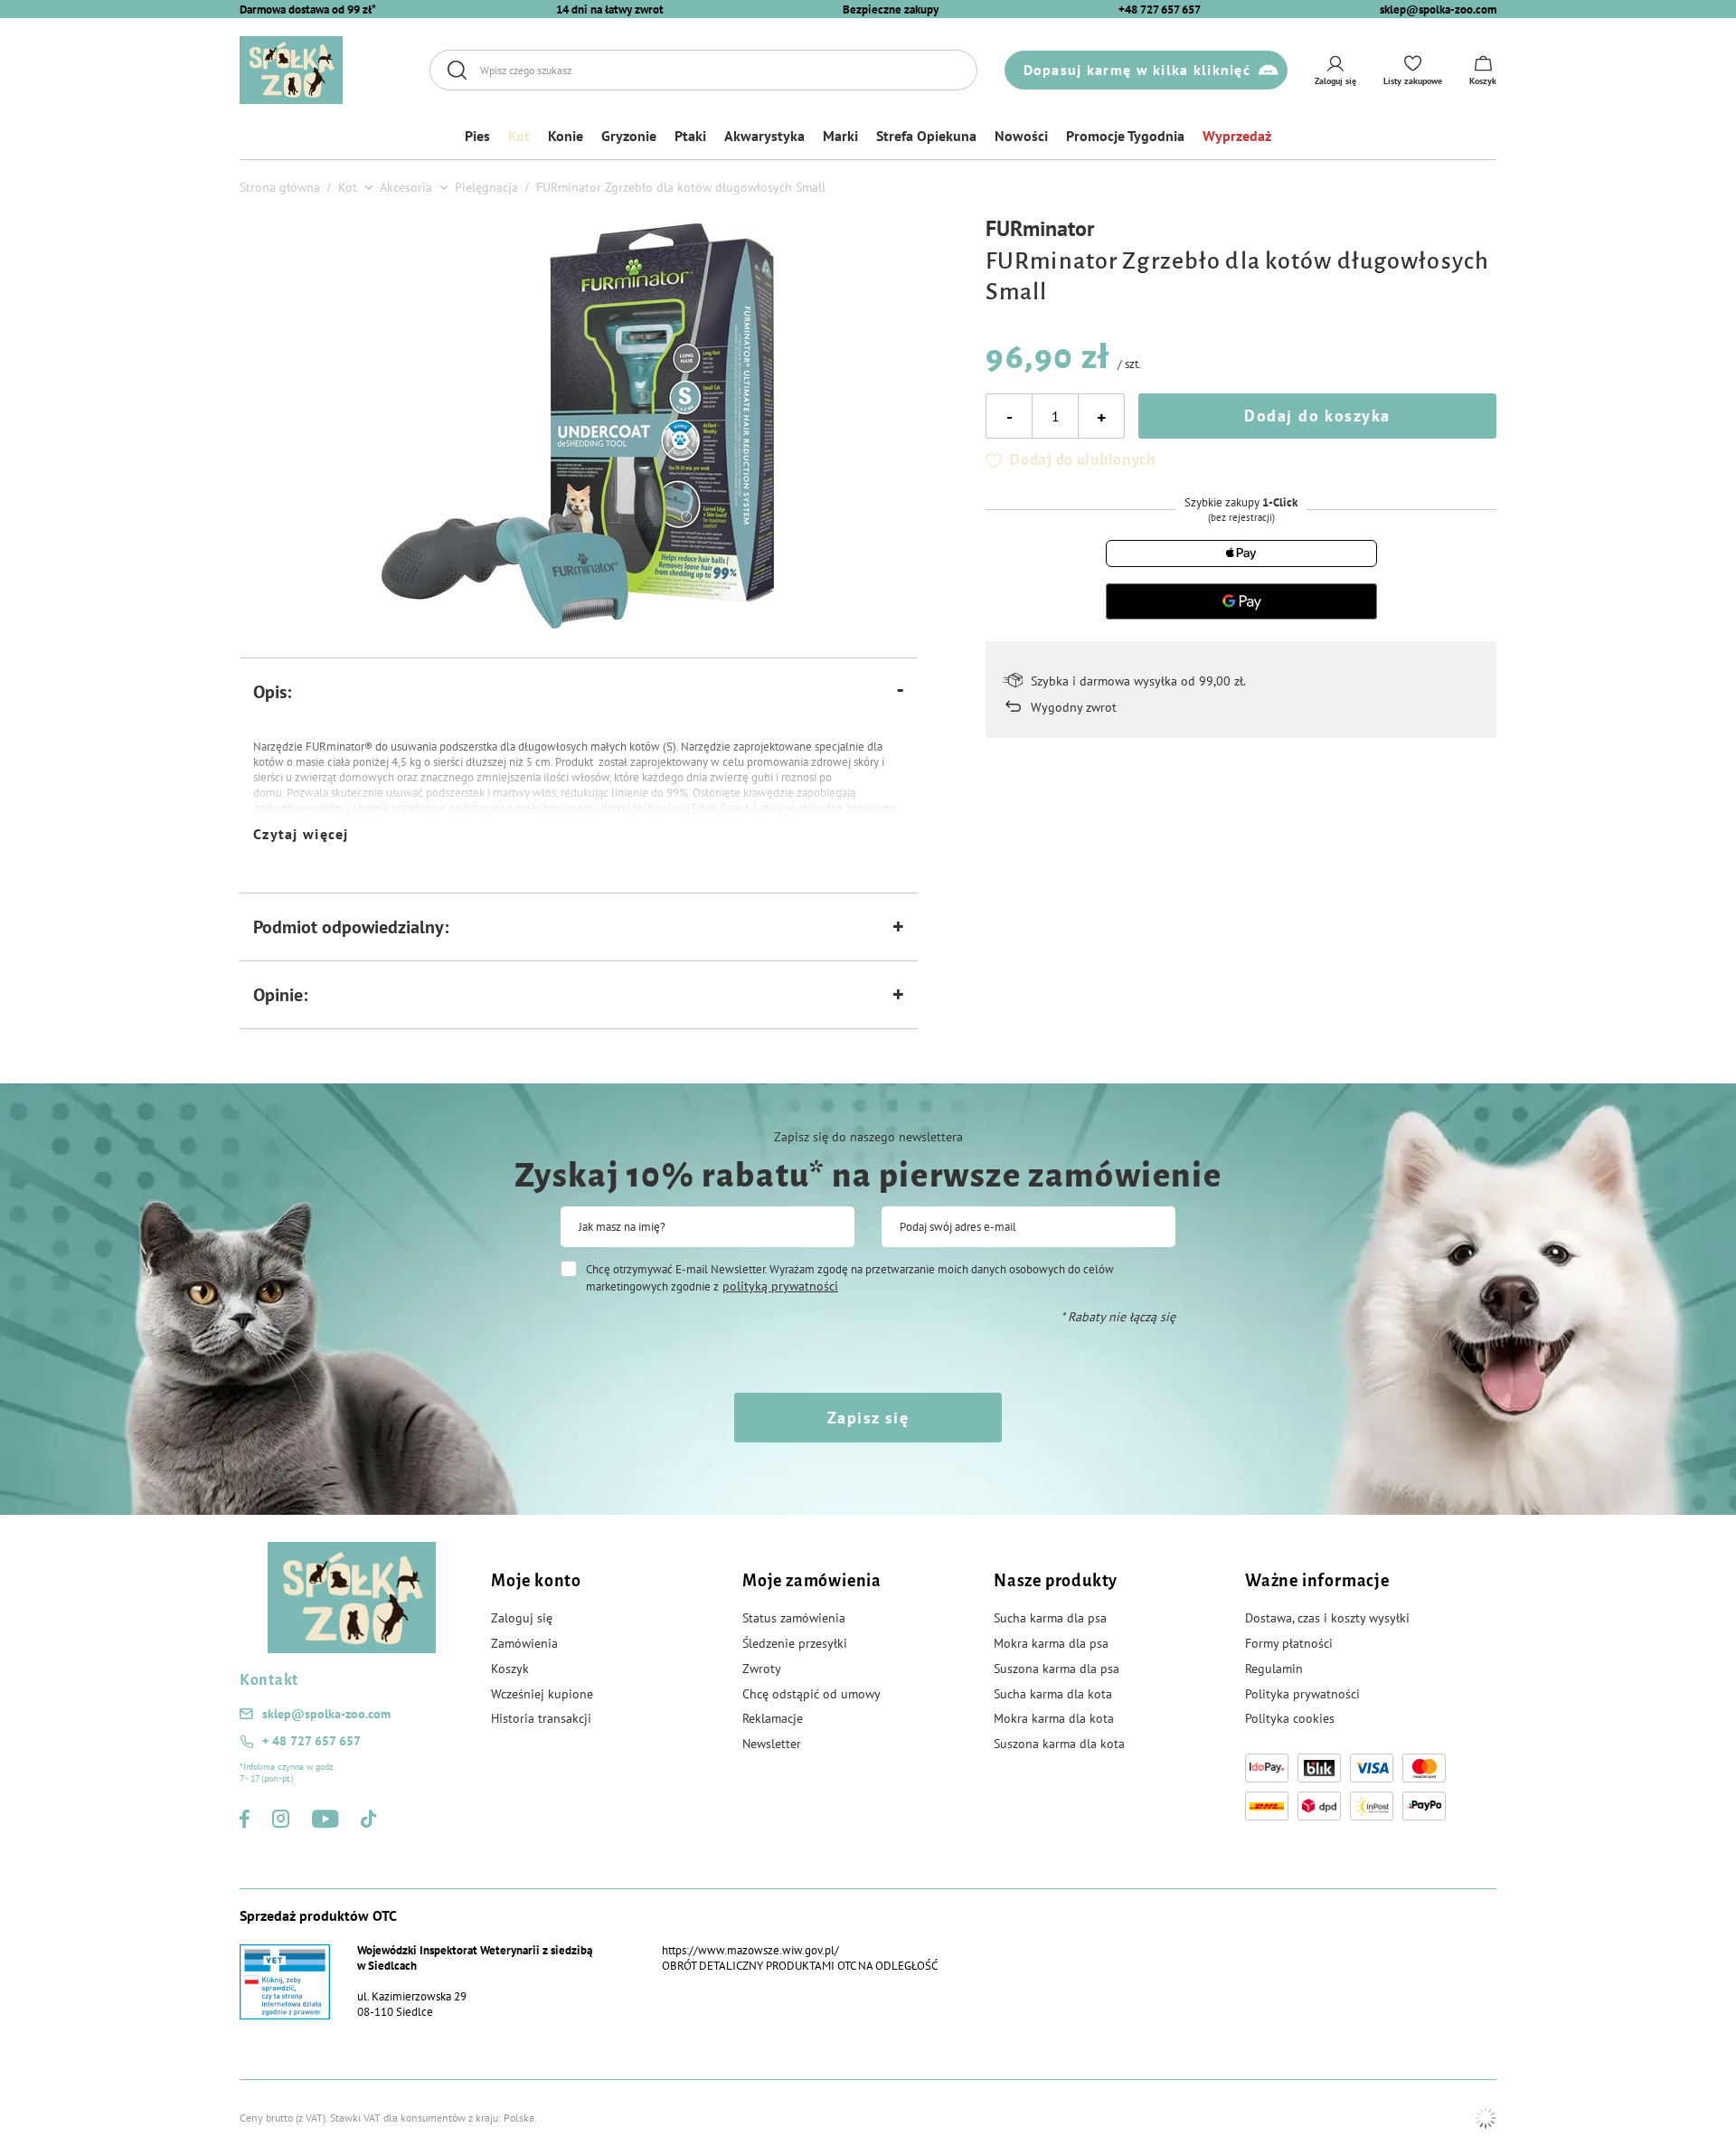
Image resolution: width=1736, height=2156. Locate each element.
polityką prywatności (780, 1286)
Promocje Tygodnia (1125, 136)
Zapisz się (868, 1418)
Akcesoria (406, 187)
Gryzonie (629, 136)
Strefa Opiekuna (926, 136)
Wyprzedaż (1237, 136)
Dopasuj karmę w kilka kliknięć (1137, 70)
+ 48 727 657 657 (311, 1741)
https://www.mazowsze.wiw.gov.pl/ (750, 1950)
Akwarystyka (764, 136)
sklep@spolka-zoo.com (1438, 9)
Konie (566, 136)
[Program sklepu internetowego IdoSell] (1486, 2118)
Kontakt (269, 1680)
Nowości (1021, 136)
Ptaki (690, 136)
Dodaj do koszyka (1317, 416)
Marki (840, 136)
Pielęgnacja (486, 187)
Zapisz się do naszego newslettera (868, 1137)
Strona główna (280, 187)
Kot (519, 136)
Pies (477, 136)
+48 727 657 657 (1160, 9)
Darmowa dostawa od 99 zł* (308, 9)
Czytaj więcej (301, 834)
